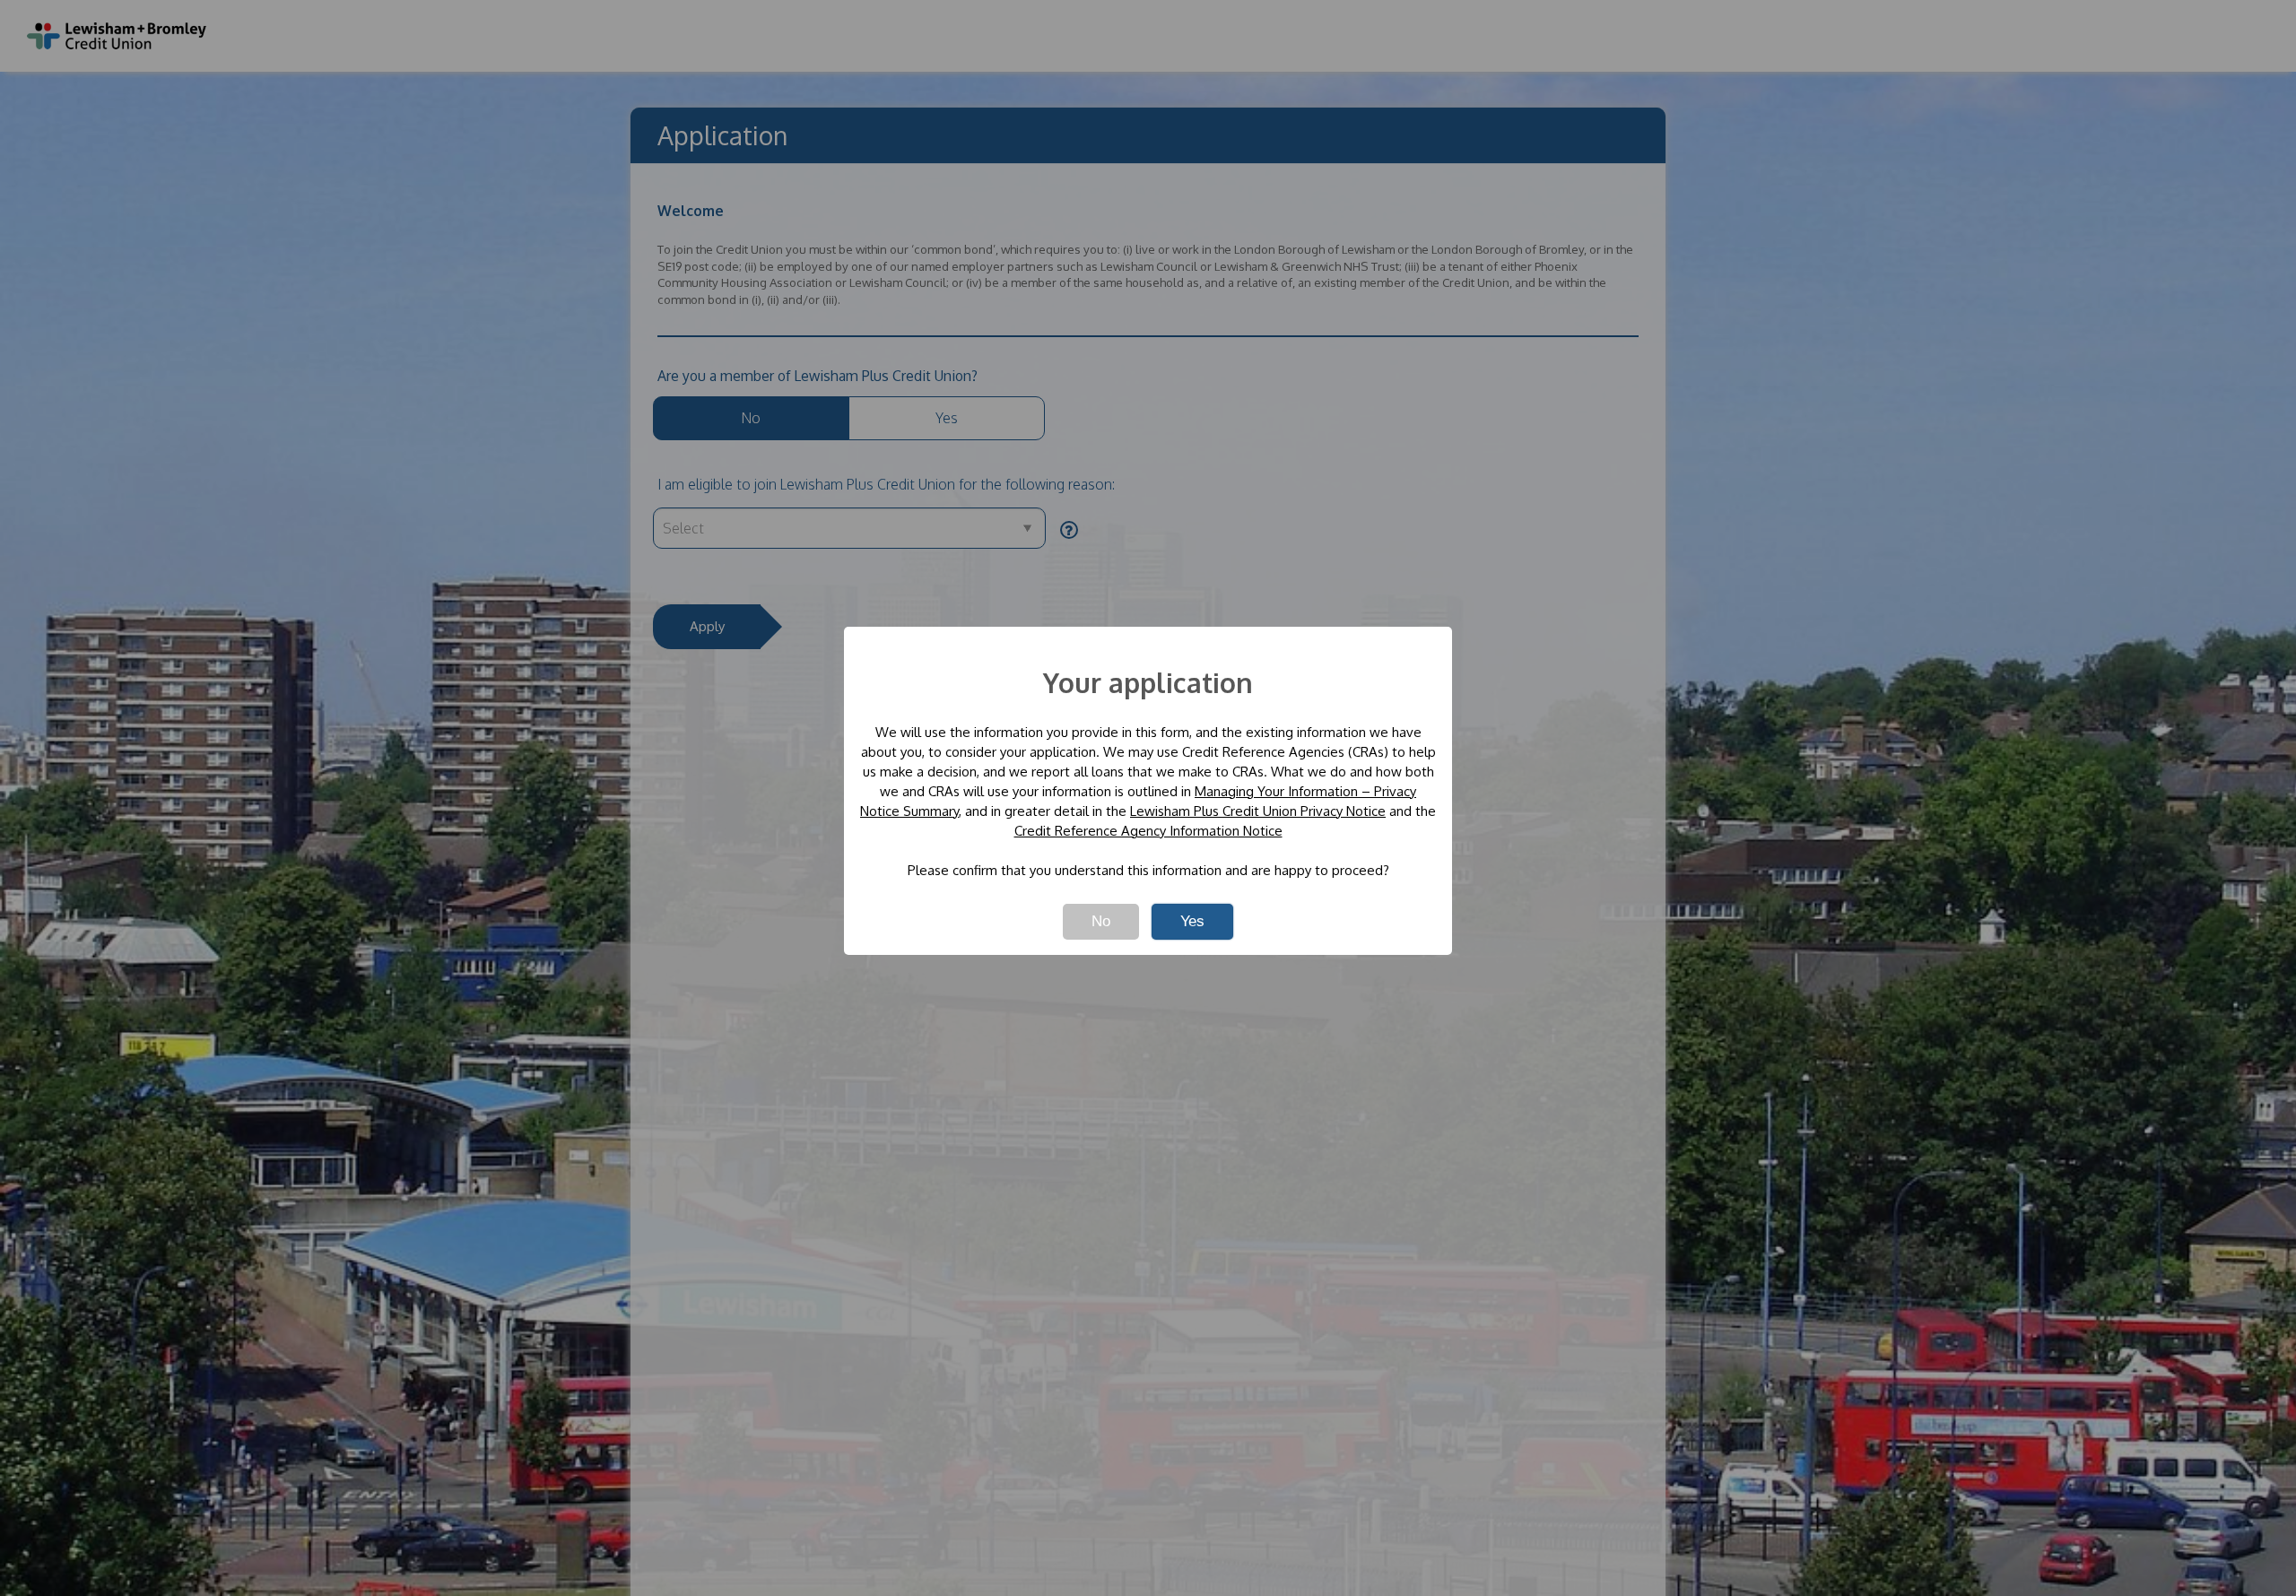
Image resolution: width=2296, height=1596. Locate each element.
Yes (1192, 921)
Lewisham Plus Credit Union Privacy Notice (1258, 811)
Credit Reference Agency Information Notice (1148, 831)
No (1101, 921)
